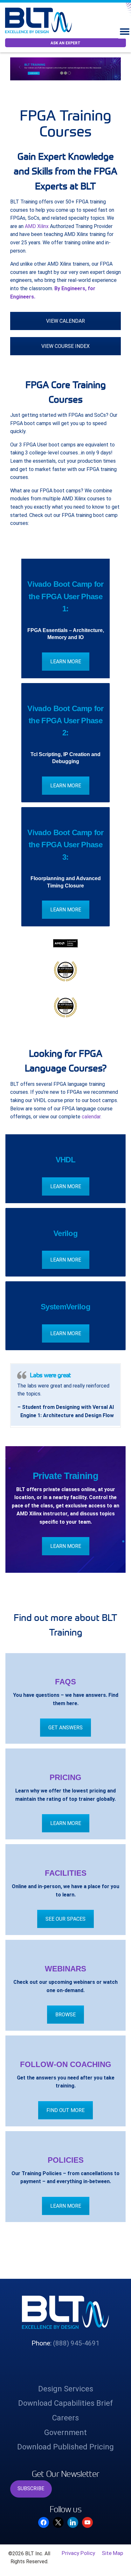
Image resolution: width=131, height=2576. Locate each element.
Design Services (66, 2438)
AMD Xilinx (37, 226)
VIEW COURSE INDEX (65, 346)
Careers (65, 2467)
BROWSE (65, 2064)
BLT (41, 20)
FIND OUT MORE (65, 2160)
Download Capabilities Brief (65, 2453)
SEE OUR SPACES (65, 1968)
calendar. (92, 1117)
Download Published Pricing (65, 2496)
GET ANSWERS (65, 1777)
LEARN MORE (66, 662)
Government (65, 2482)
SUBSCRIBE (31, 2538)
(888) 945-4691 (76, 2392)
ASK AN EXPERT (65, 43)
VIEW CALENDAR (65, 321)
